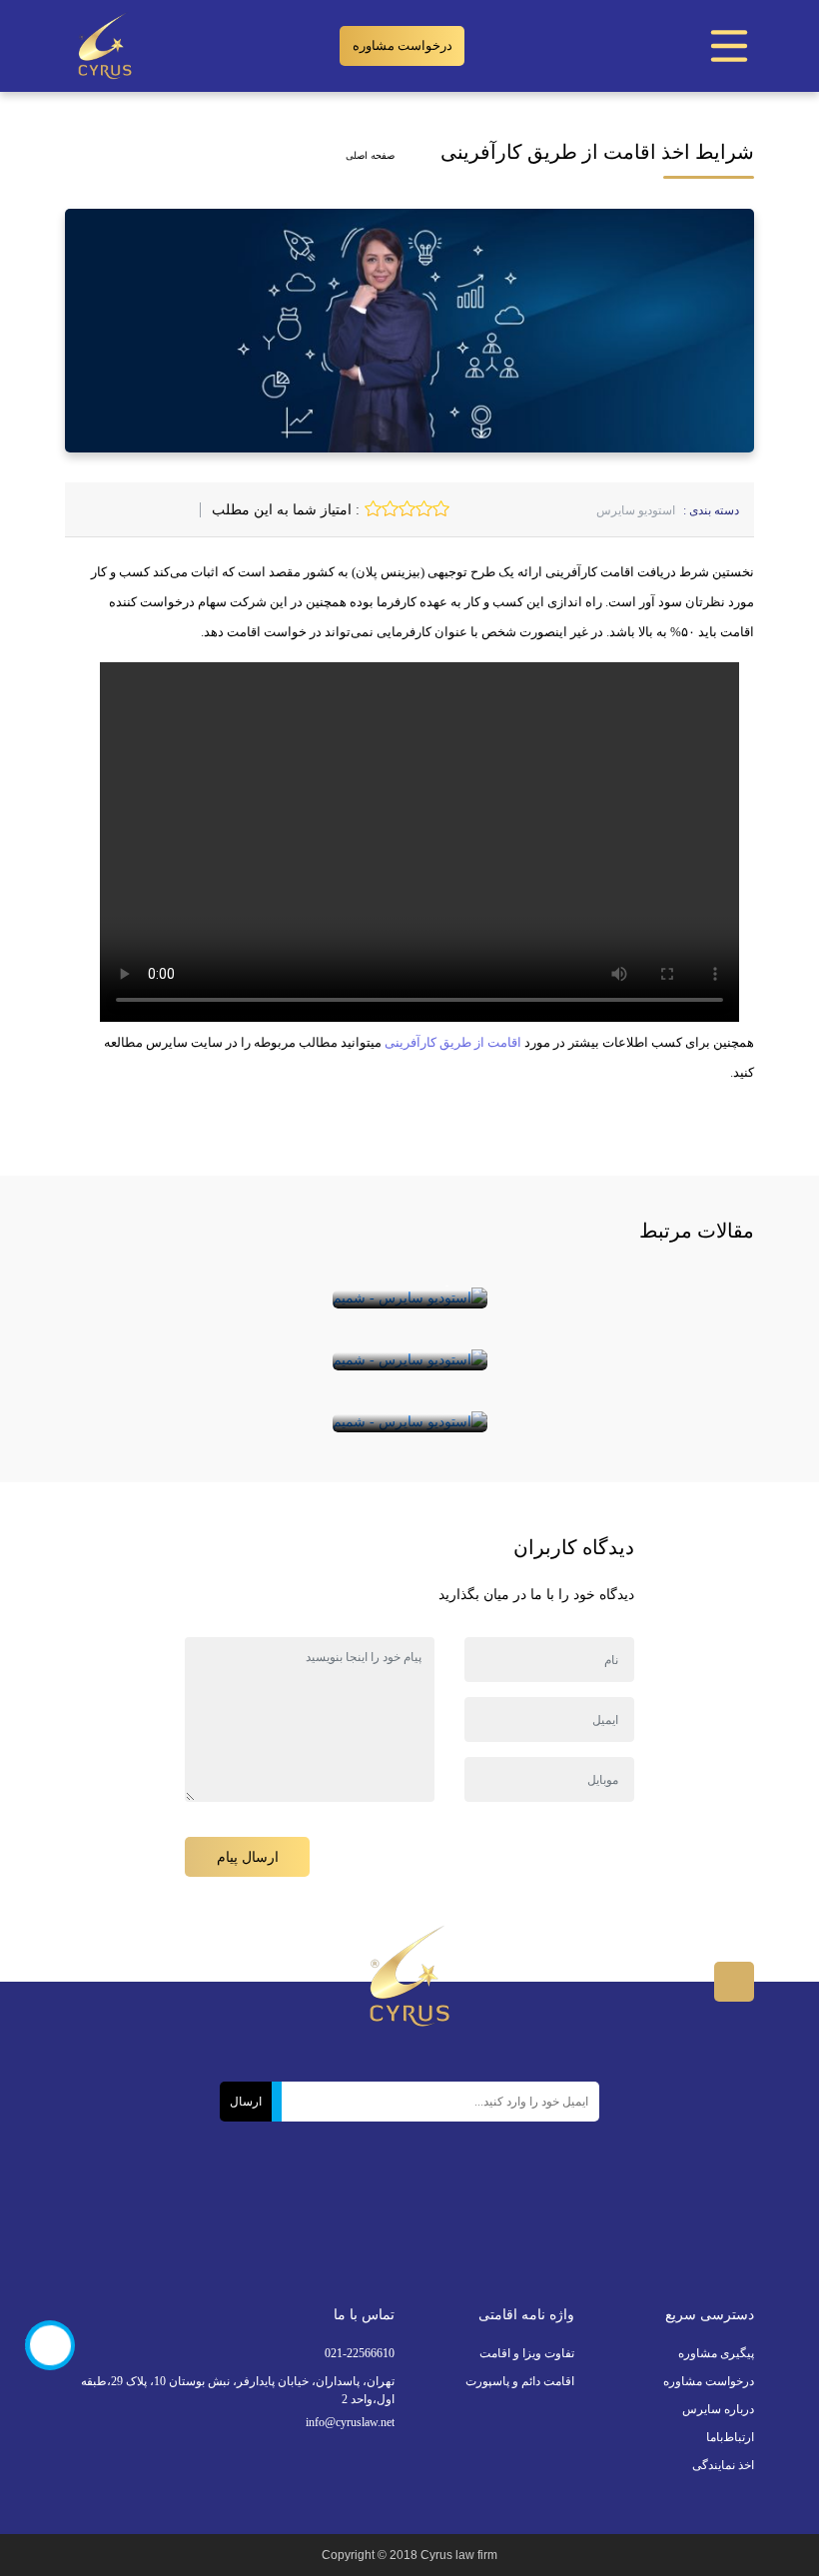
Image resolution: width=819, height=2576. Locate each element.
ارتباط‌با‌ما (730, 2437)
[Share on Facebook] (189, 510)
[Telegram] (352, 2216)
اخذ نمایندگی (723, 2465)
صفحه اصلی (370, 155)
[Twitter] (509, 2216)
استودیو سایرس (636, 510)
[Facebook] (545, 2216)
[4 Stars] (390, 508)
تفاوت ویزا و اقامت (527, 2353)
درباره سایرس (718, 2409)
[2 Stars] (424, 508)
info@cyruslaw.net (350, 2422)
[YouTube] (310, 2201)
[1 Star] (441, 508)
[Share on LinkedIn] (123, 510)
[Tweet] (167, 510)
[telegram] (145, 510)
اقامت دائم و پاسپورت (520, 2381)
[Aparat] (430, 2220)
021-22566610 (360, 2353)
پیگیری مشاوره (716, 2353)
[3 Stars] (407, 508)
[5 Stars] (373, 508)
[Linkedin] (388, 2216)
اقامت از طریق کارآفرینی (453, 1042)
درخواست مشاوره (403, 45)
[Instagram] (473, 2216)
